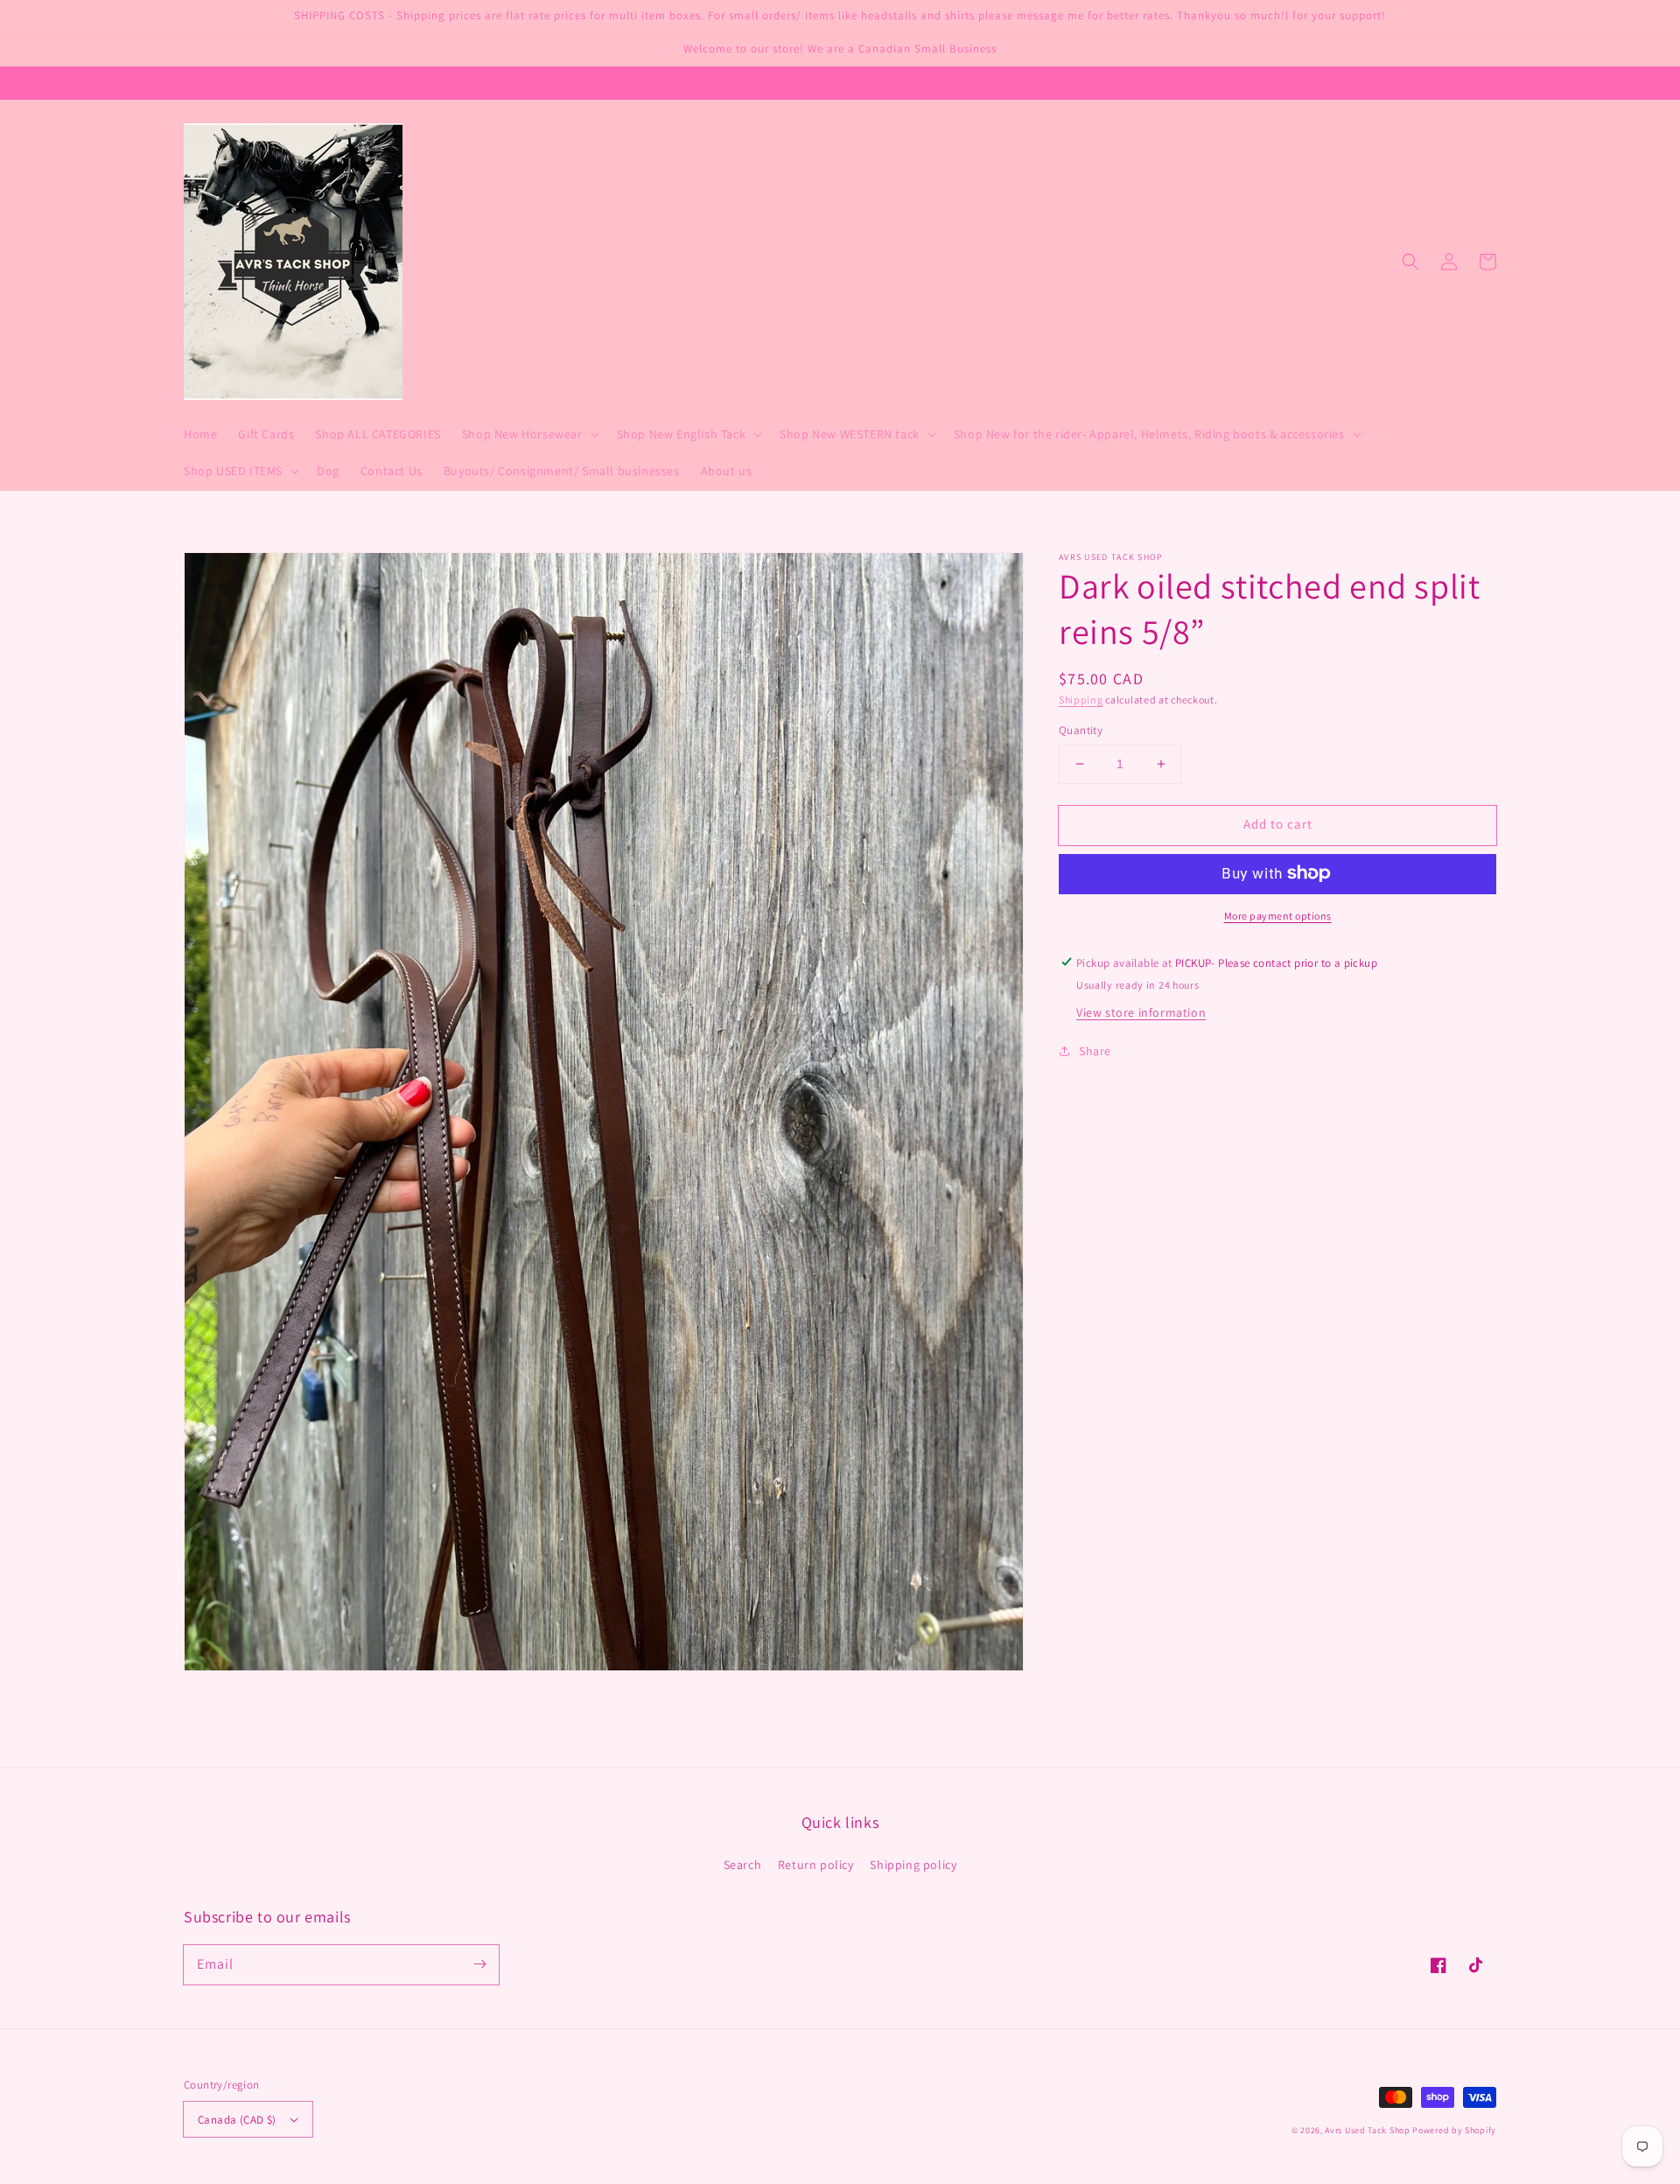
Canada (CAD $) (237, 2120)
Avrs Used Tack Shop (1367, 2130)
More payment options (1278, 915)
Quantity (1081, 730)
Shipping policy (913, 1865)
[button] (1410, 262)
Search (743, 1865)
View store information (1141, 1011)
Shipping (1081, 700)
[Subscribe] (479, 1964)
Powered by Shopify (1454, 2130)
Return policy (816, 1865)
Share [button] (1095, 1050)
